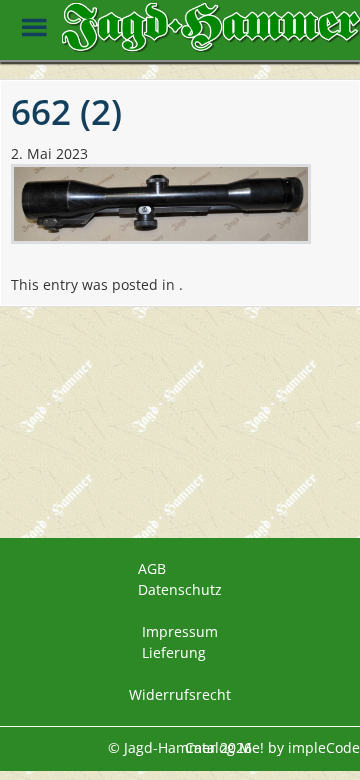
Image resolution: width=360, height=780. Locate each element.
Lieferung (174, 652)
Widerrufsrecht (180, 694)
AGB (152, 568)
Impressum (180, 631)
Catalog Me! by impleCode (272, 747)
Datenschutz (180, 589)
